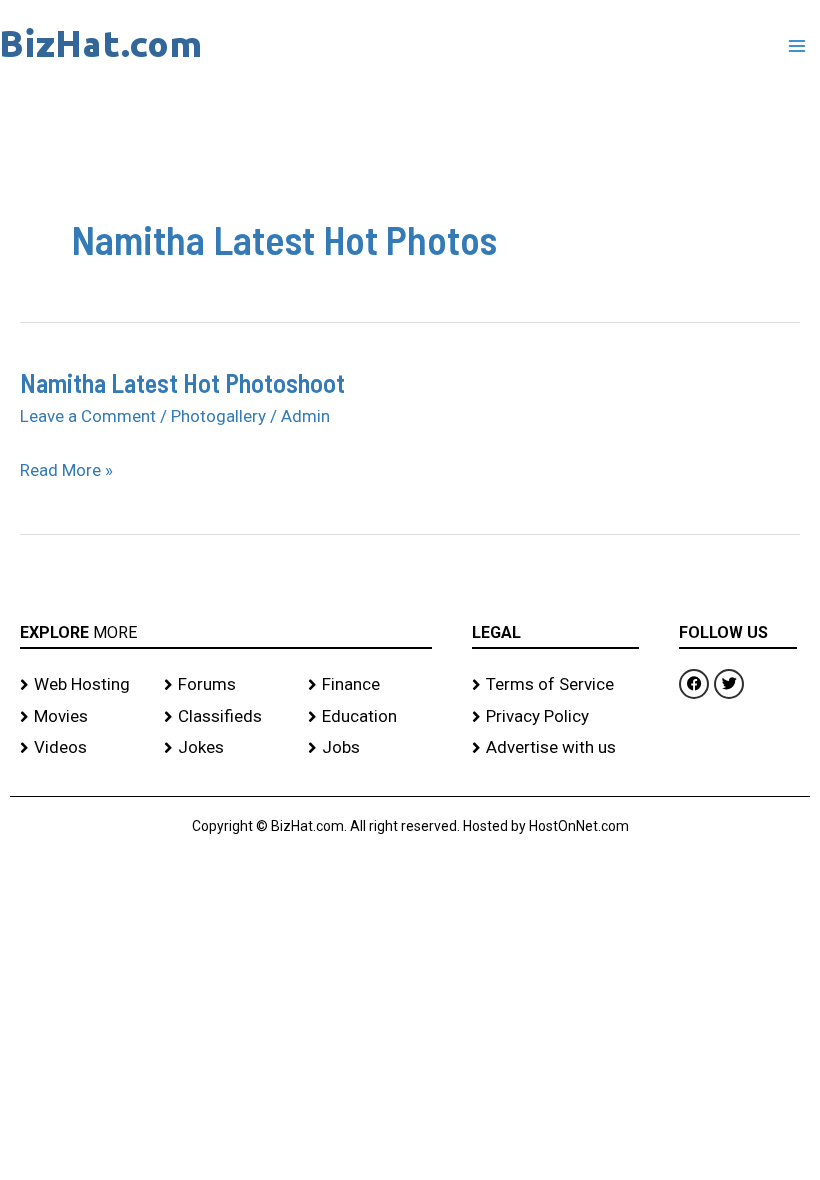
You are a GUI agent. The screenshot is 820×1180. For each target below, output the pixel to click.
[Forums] (226, 685)
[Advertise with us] (555, 748)
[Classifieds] (226, 717)
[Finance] (370, 685)
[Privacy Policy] (555, 717)
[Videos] (82, 748)
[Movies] (82, 717)
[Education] (370, 717)
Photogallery (218, 416)
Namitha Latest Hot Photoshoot (182, 382)
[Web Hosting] (82, 685)
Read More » (66, 470)
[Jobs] (370, 748)
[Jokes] (226, 748)
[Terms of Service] (555, 685)
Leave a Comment (88, 416)
